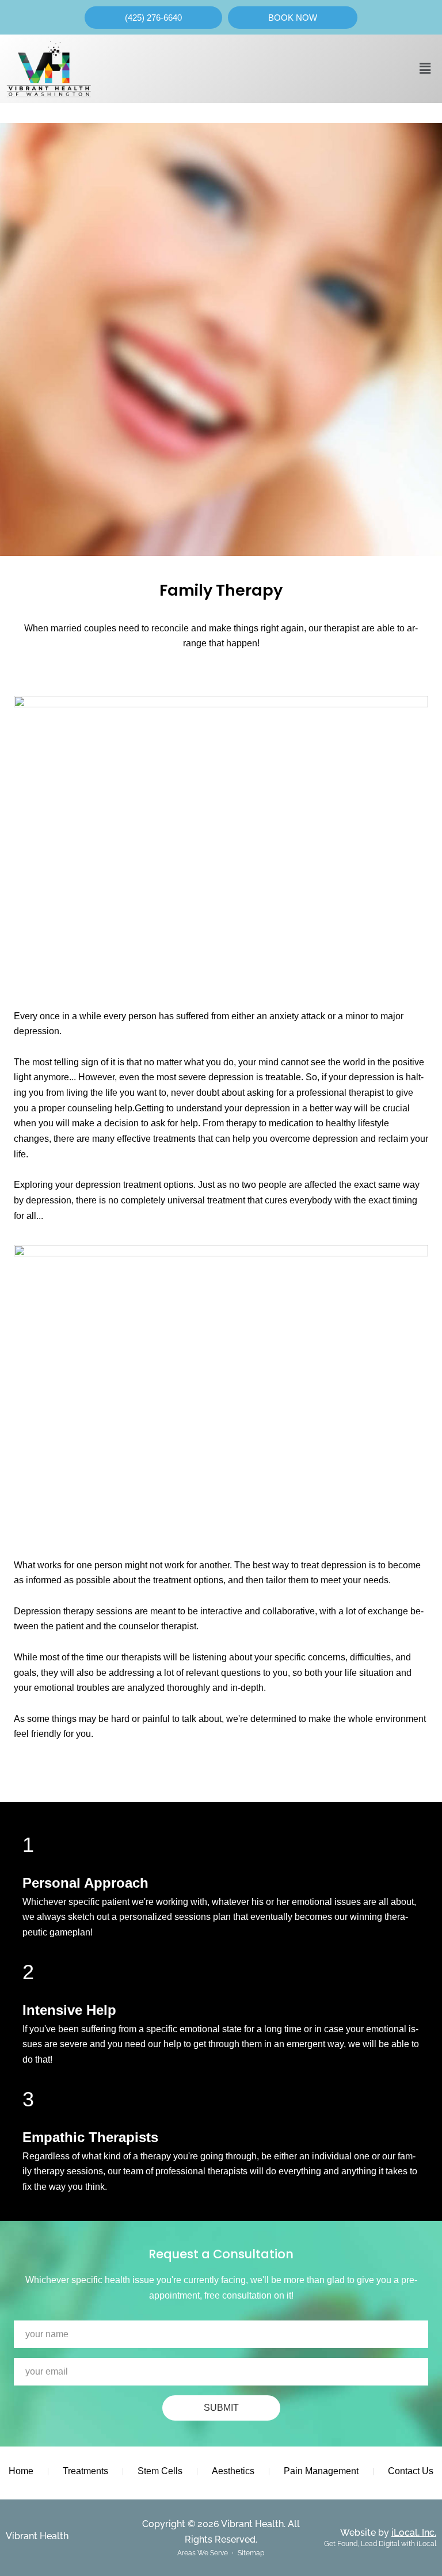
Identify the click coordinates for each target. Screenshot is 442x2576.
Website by (388, 2533)
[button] (425, 68)
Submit (221, 2408)
